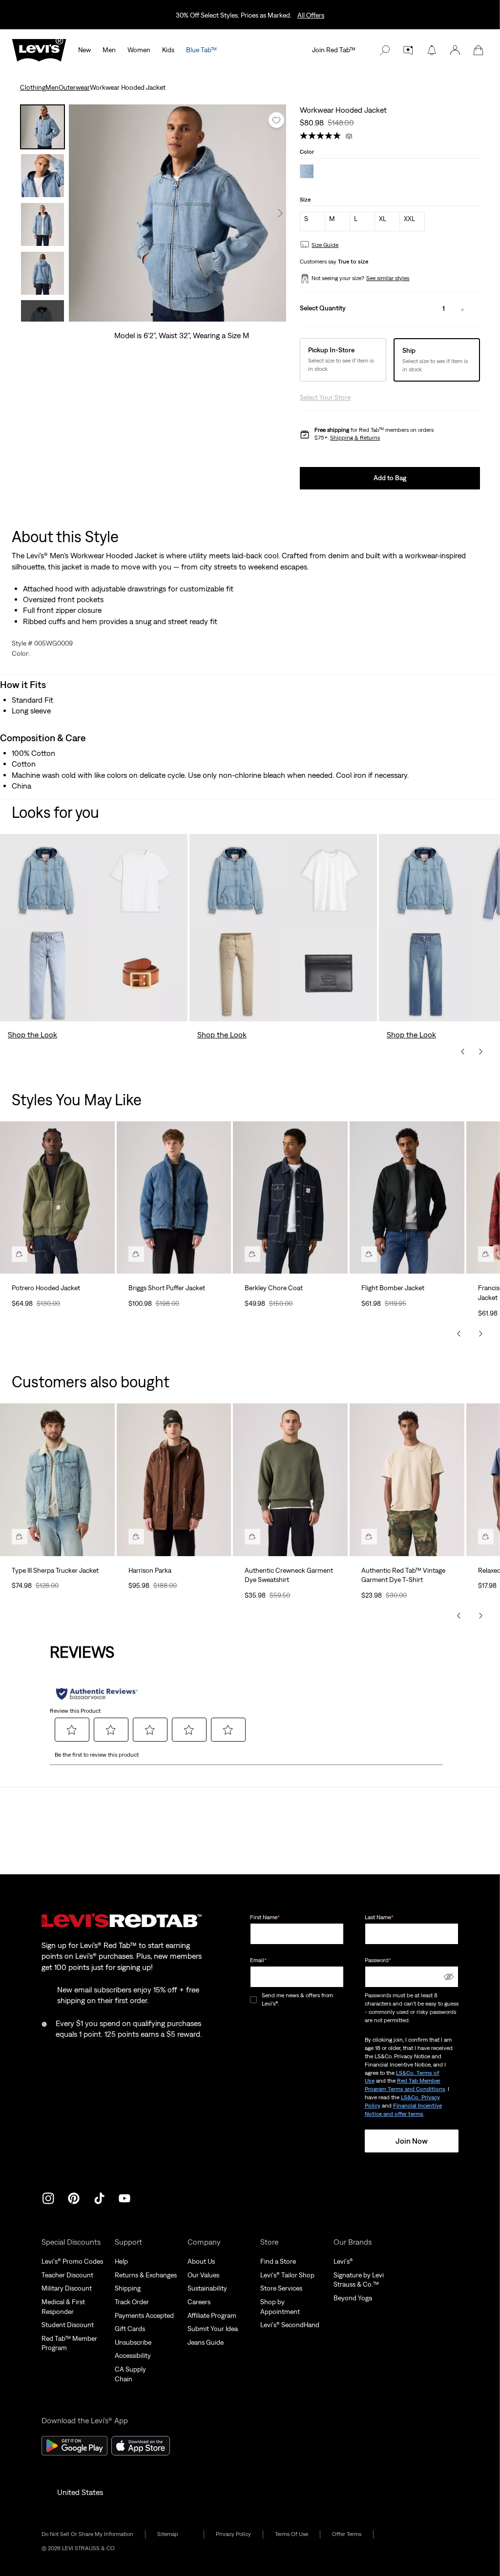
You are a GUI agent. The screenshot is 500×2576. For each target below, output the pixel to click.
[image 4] (183, 314)
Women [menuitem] (139, 50)
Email (258, 1960)
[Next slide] (480, 1052)
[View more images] (42, 311)
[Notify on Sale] (432, 50)
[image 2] (162, 314)
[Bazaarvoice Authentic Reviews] (97, 1694)
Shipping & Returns (355, 438)
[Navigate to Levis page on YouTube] (125, 2197)
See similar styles (388, 278)
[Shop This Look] (20, 1254)
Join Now (412, 2141)
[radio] (312, 222)
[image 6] (203, 314)
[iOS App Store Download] (141, 2446)
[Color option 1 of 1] (307, 172)
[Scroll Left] (459, 1334)
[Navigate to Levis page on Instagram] (48, 2197)
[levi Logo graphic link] (39, 49)
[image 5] (193, 314)
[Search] (385, 50)
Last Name (379, 1917)
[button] (455, 50)
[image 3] (173, 314)
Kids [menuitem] (168, 50)
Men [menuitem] (109, 50)
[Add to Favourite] (276, 120)
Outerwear (74, 87)
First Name (265, 1917)
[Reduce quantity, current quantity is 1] (425, 309)
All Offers (311, 15)
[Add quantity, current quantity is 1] (462, 309)
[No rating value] (323, 136)
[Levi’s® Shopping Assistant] (408, 50)
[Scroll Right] (480, 1334)
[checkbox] (254, 2000)
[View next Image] (280, 213)
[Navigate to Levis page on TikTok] (99, 2197)
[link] (175, 2534)
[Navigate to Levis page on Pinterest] (74, 2197)
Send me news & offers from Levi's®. (297, 1999)
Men (52, 87)
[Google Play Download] (74, 2446)
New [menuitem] (84, 50)
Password (378, 1960)
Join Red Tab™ (334, 50)
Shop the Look (32, 1034)
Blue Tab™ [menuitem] (201, 50)
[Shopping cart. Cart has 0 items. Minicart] (479, 50)
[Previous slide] (463, 1052)
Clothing (33, 87)
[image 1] (152, 314)
